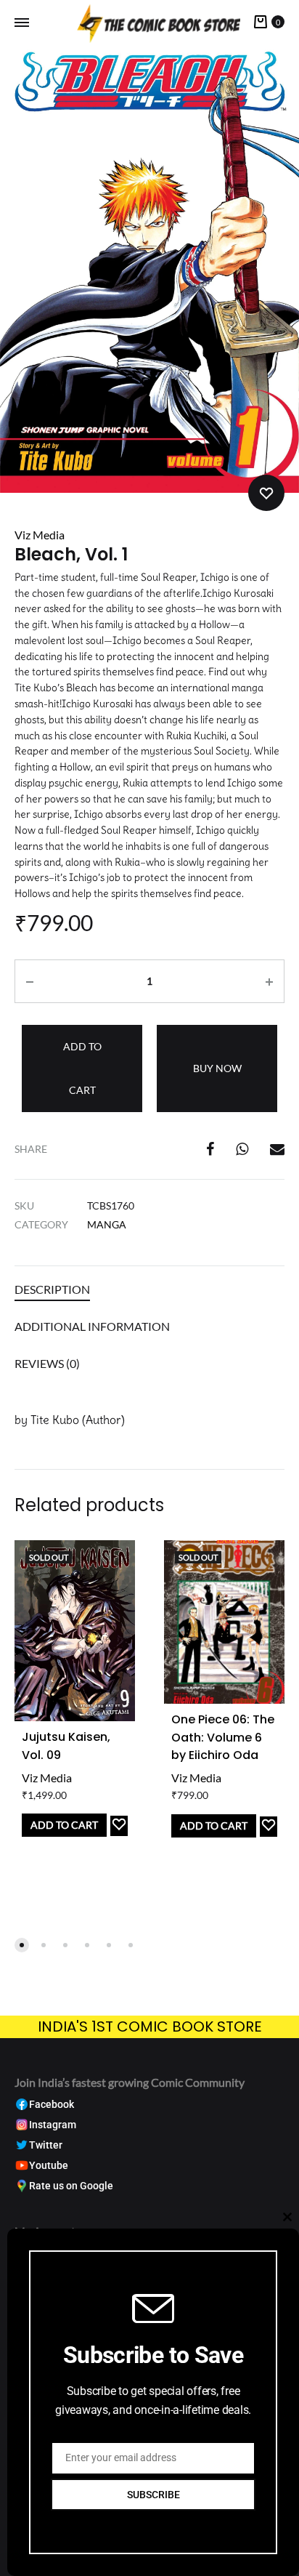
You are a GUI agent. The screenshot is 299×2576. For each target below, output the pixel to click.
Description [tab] (52, 1289)
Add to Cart (64, 1825)
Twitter (46, 2145)
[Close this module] (287, 2217)
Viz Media (40, 535)
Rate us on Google (71, 2186)
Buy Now (217, 1068)
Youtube (49, 2166)
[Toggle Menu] (22, 23)
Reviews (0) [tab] (47, 1363)
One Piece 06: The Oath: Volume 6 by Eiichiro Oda (223, 1738)
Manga (107, 1224)
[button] (22, 1945)
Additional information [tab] (92, 1326)
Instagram (53, 2125)
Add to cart (82, 1068)
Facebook (52, 2105)
